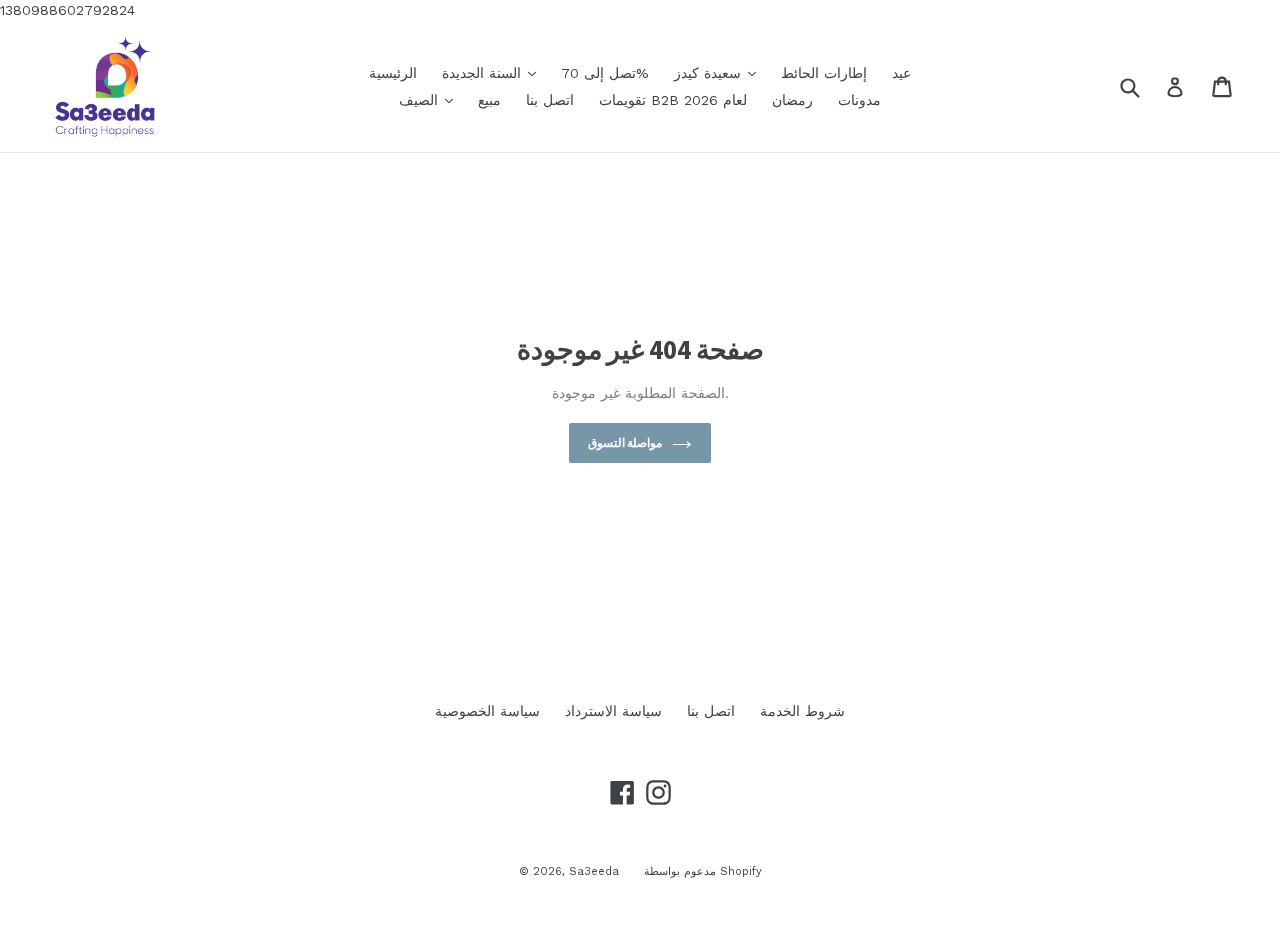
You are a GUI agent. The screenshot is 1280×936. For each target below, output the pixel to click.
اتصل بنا (550, 100)
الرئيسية (393, 73)
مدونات (859, 100)
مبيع (489, 100)
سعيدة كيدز (720, 72)
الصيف (431, 99)
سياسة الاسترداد (613, 711)
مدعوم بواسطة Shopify (703, 871)
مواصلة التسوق (625, 442)
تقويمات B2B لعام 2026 (673, 100)
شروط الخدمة (802, 711)
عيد (901, 73)
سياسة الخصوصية (487, 711)
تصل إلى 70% (605, 73)
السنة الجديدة (494, 72)
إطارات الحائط (824, 73)
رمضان (792, 100)
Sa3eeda (594, 871)
